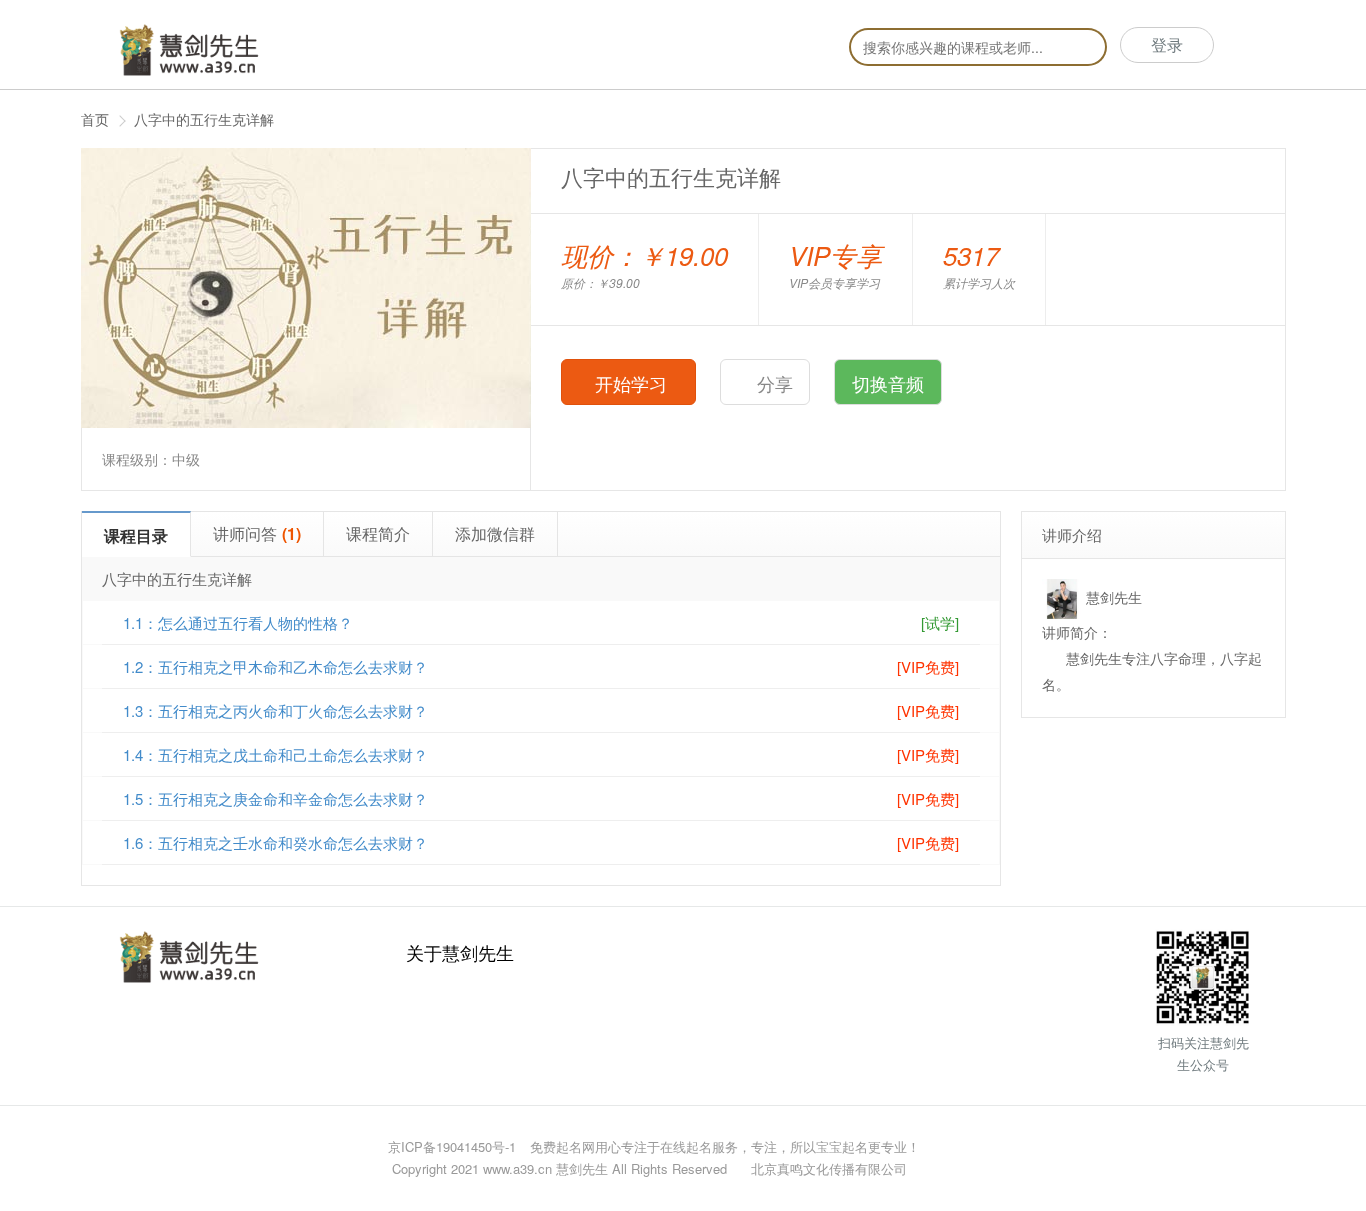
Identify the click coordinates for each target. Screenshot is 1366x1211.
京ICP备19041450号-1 (452, 1146)
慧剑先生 (1114, 597)
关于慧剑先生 (460, 952)
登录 (1167, 44)
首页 (95, 119)
